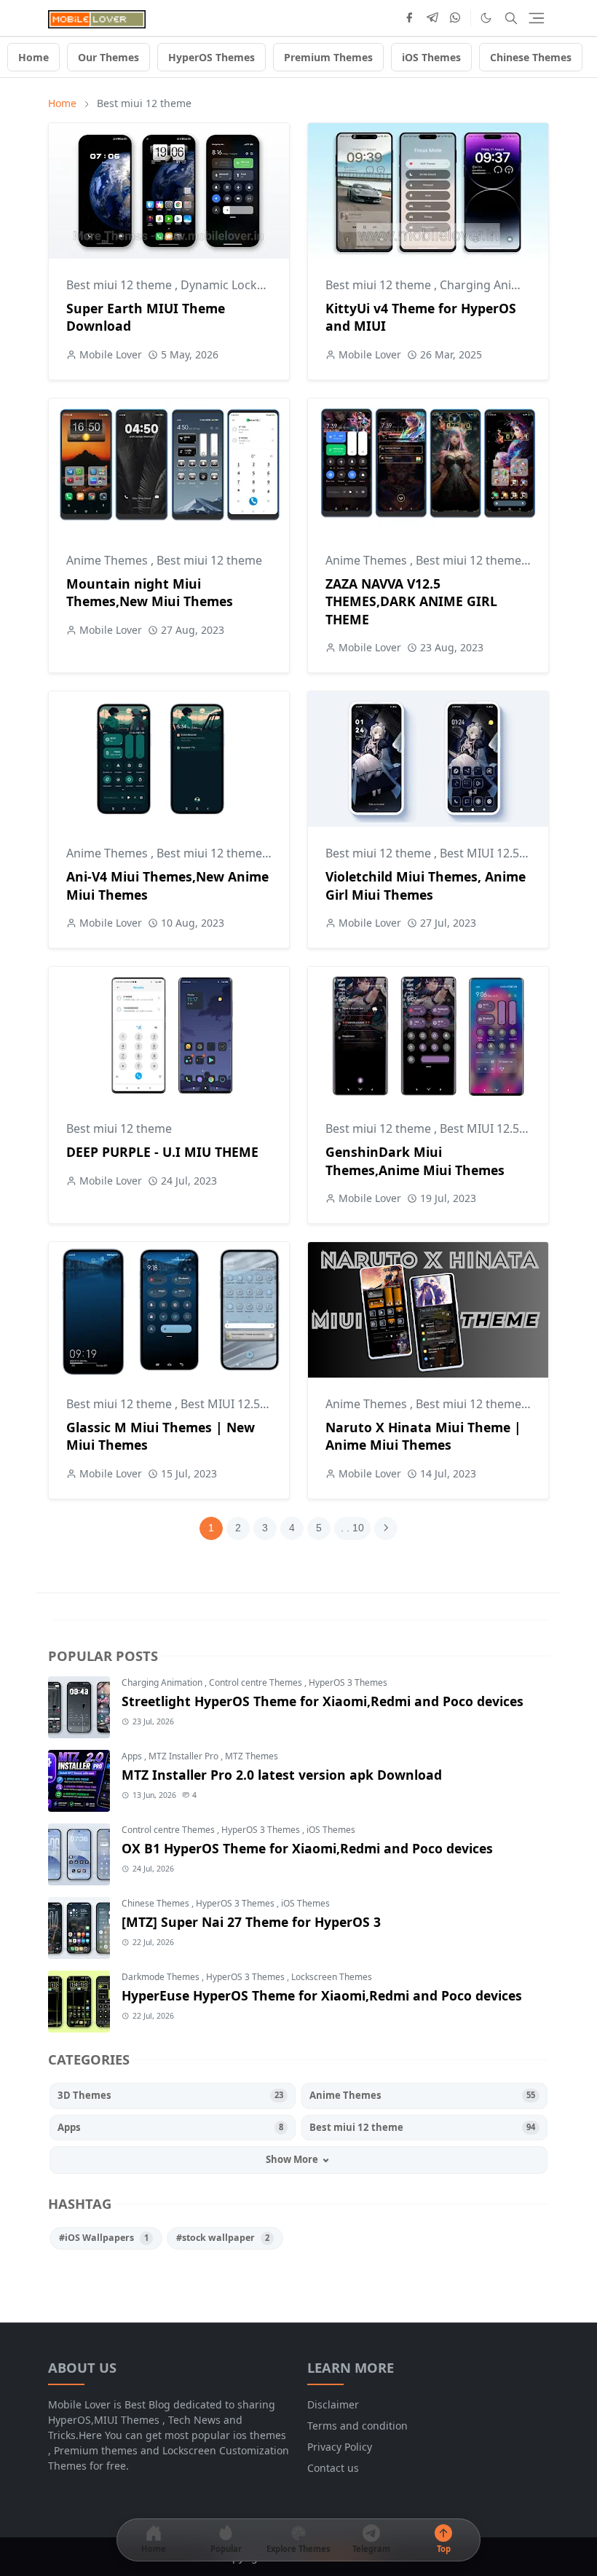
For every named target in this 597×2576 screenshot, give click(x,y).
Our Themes (108, 57)
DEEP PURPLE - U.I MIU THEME (162, 1152)
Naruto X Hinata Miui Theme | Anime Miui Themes (423, 1436)
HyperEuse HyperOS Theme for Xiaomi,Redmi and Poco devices (322, 1995)
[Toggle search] (511, 18)
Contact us (333, 2468)
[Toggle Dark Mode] (486, 18)
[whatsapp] (456, 18)
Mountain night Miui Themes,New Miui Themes (150, 593)
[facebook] (409, 18)
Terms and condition (357, 2426)
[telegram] (432, 18)
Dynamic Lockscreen (239, 285)
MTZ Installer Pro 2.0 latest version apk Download (282, 1775)
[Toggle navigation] (537, 18)
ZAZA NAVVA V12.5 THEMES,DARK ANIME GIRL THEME (411, 601)
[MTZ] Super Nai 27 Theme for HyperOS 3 (251, 1922)
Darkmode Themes (162, 1977)
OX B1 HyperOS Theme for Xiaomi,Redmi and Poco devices (307, 1848)
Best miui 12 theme (120, 285)
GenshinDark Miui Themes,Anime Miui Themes (415, 1161)
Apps (133, 1756)
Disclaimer (333, 2404)
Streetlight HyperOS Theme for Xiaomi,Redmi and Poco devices (323, 1701)
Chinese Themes (531, 57)
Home (33, 57)
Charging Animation (497, 285)
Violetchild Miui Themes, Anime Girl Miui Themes (426, 885)
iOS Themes (431, 57)
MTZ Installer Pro (185, 1756)
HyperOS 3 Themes (348, 1682)
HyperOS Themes (211, 57)
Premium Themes (328, 57)
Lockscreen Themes (332, 1977)
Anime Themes (108, 560)
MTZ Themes (252, 1756)
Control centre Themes (257, 1682)
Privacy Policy (340, 2447)
